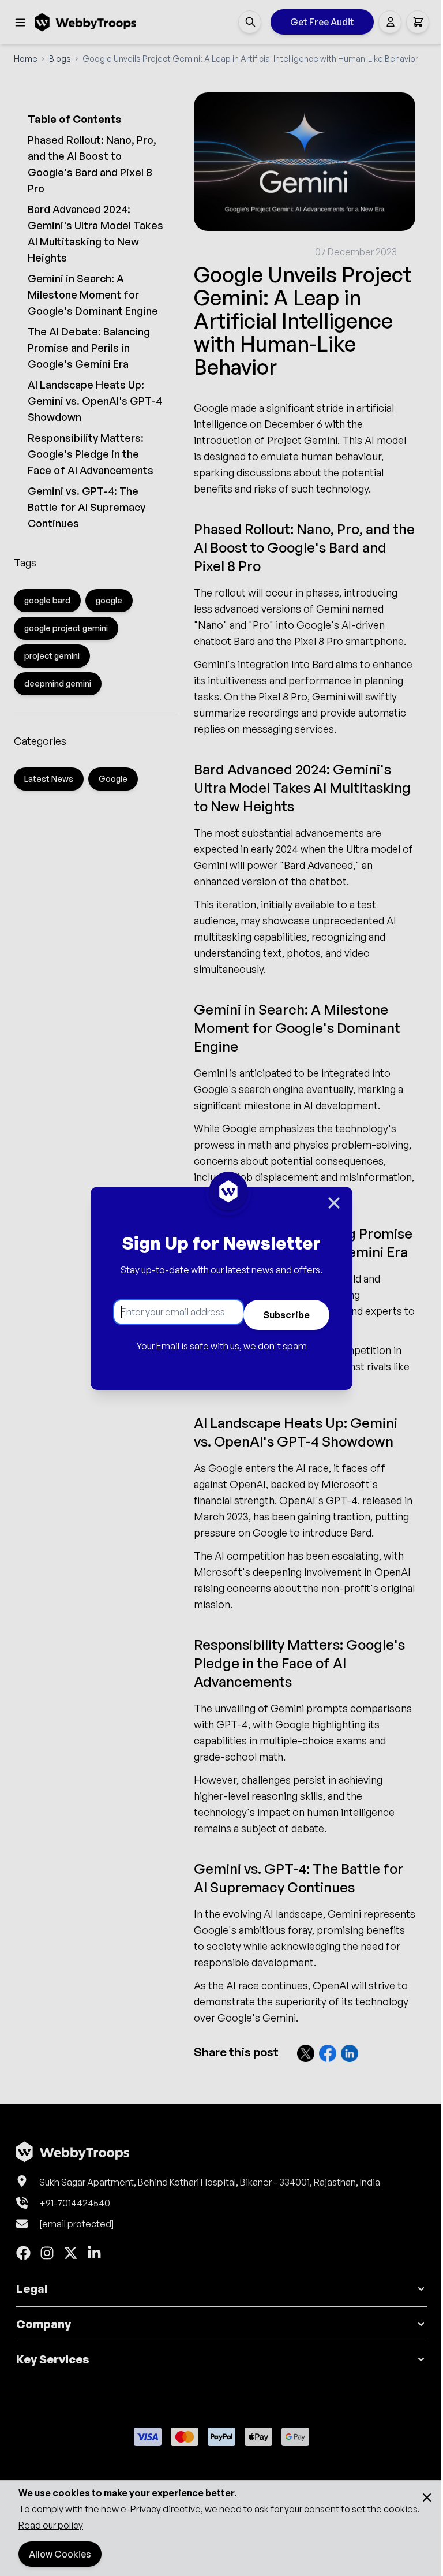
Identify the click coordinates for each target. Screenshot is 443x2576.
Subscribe (286, 1315)
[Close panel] (334, 1203)
